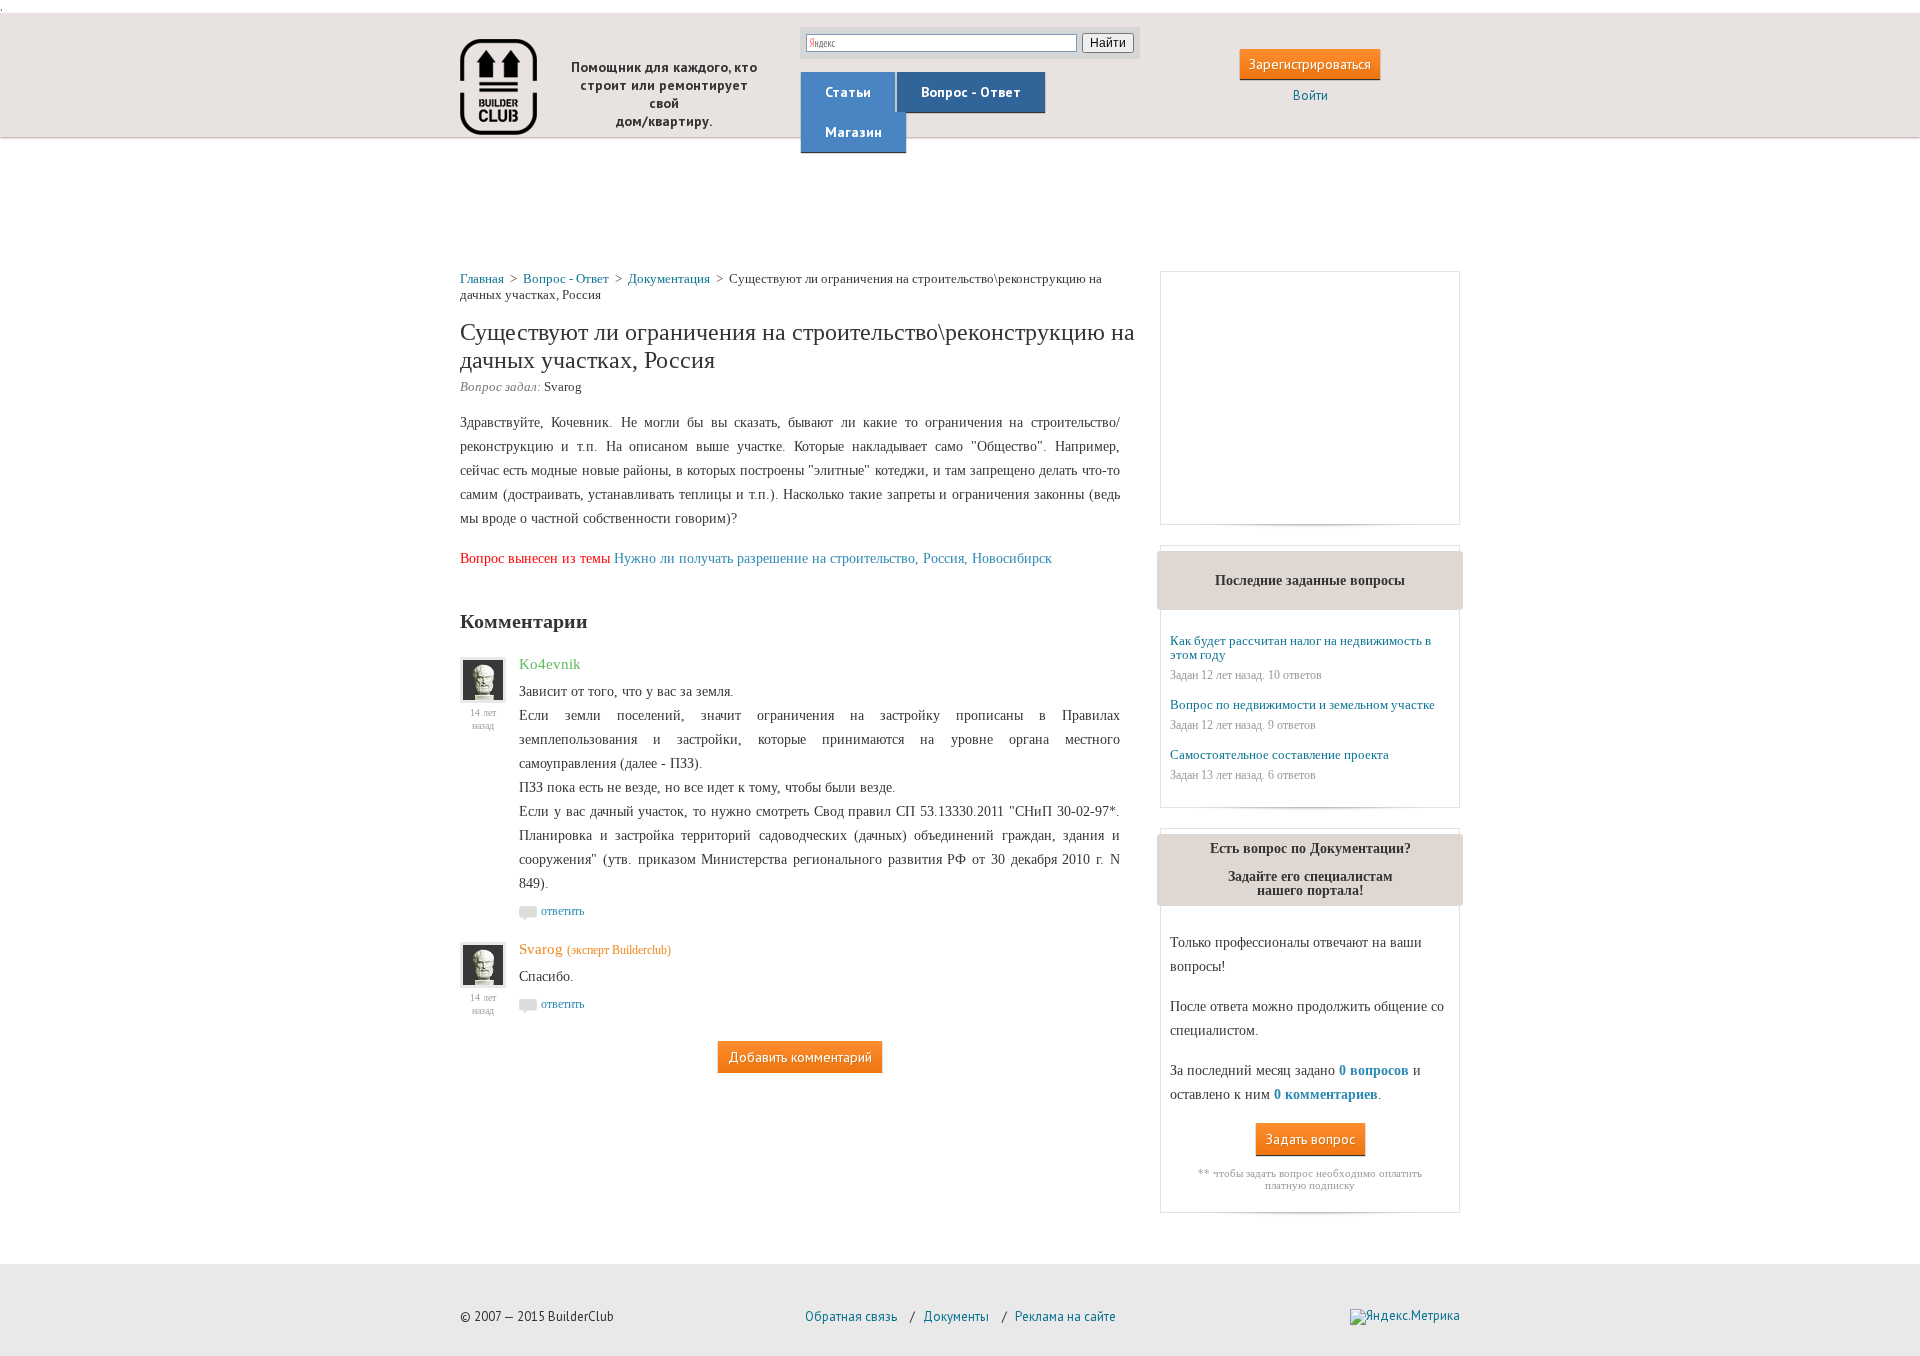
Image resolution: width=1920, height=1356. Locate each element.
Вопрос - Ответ (971, 92)
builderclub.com (498, 87)
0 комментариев (1326, 1094)
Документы (956, 1316)
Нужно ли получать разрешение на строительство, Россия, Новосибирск (833, 558)
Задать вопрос (1310, 1139)
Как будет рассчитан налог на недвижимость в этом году (1300, 647)
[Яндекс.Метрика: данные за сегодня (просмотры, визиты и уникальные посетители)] (1405, 1317)
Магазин (853, 132)
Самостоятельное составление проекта (1279, 754)
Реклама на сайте (1065, 1316)
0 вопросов (1374, 1070)
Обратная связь (851, 1316)
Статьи (848, 92)
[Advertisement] (960, 203)
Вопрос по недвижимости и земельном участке (1302, 704)
